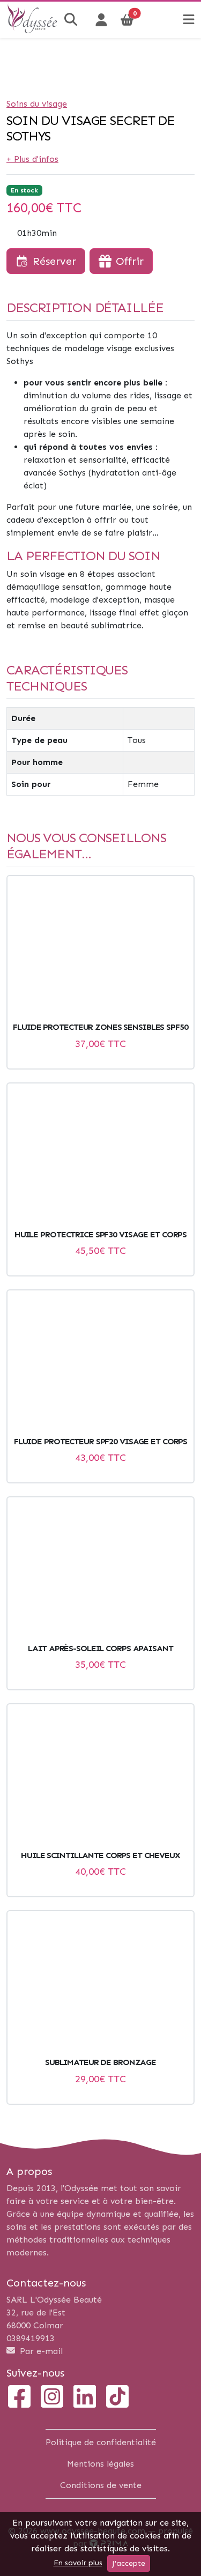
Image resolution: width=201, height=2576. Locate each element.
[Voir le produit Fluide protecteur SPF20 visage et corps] (100, 1363)
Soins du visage (37, 104)
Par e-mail (40, 2351)
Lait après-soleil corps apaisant (100, 1648)
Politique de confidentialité (101, 2442)
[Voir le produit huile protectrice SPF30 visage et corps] (100, 1156)
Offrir (130, 261)
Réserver (54, 261)
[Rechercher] (72, 20)
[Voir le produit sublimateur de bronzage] (100, 1984)
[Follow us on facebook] (19, 2398)
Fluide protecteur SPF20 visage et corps (100, 1441)
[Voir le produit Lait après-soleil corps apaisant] (100, 1570)
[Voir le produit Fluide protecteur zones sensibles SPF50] (100, 949)
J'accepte (129, 2563)
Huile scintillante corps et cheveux (100, 1855)
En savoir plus (78, 2563)
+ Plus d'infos (32, 159)
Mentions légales (100, 2464)
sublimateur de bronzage (100, 2062)
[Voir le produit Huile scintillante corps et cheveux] (100, 1777)
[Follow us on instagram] (52, 2398)
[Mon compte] (101, 20)
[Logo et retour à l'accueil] (32, 30)
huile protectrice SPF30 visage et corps (100, 1234)
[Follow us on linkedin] (85, 2398)
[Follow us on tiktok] (117, 2398)
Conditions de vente (101, 2485)
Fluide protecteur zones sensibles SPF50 (100, 1027)
